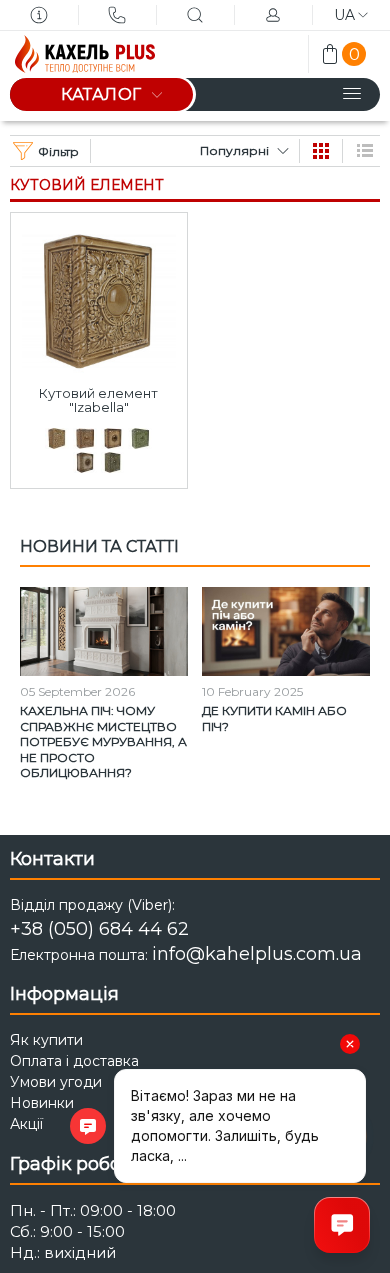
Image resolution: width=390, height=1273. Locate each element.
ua (344, 15)
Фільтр (58, 151)
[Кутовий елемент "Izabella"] (99, 295)
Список (365, 151)
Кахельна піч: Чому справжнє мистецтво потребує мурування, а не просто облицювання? (103, 741)
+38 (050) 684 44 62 (99, 929)
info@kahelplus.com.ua (257, 954)
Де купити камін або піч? (274, 718)
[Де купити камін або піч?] (286, 631)
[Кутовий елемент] (57, 438)
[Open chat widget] (342, 1225)
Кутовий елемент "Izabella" (98, 400)
